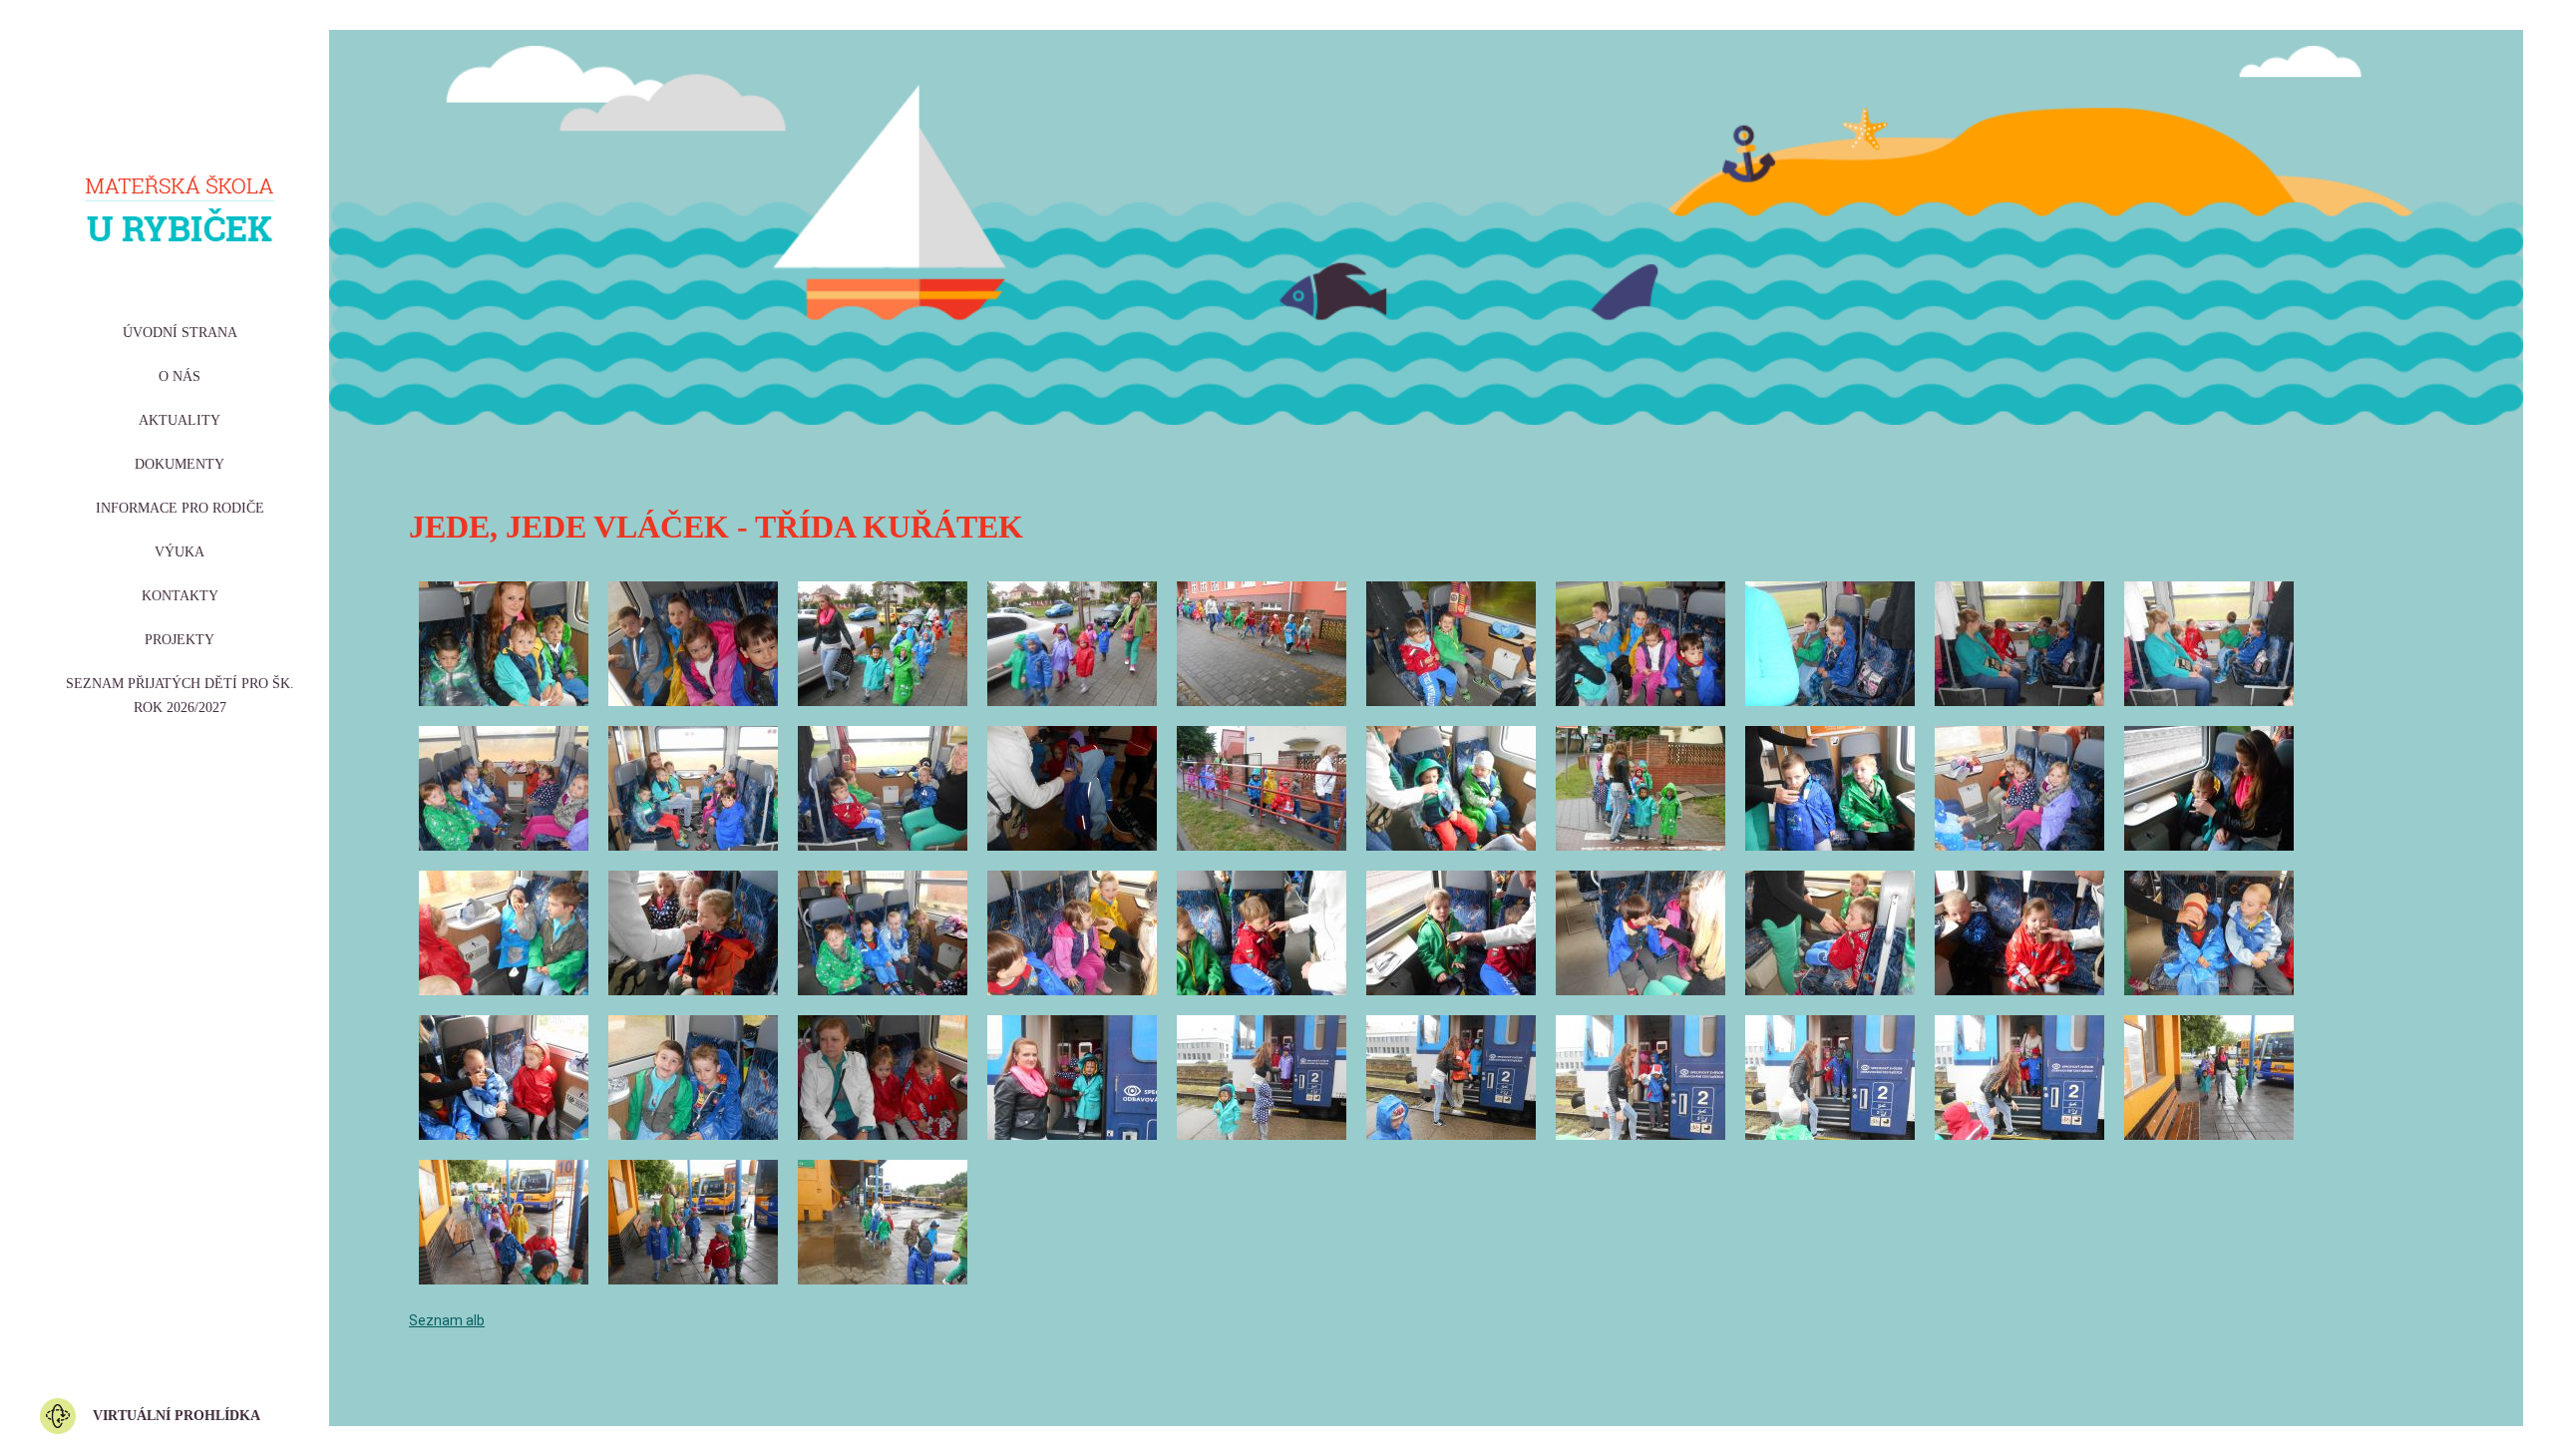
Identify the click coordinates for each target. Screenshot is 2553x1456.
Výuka (180, 552)
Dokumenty (180, 464)
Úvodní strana (180, 333)
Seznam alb (447, 1320)
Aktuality (180, 420)
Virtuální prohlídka (177, 1416)
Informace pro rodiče (180, 508)
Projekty (180, 640)
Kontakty (180, 596)
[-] (504, 644)
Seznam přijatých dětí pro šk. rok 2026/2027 (180, 696)
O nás (180, 376)
